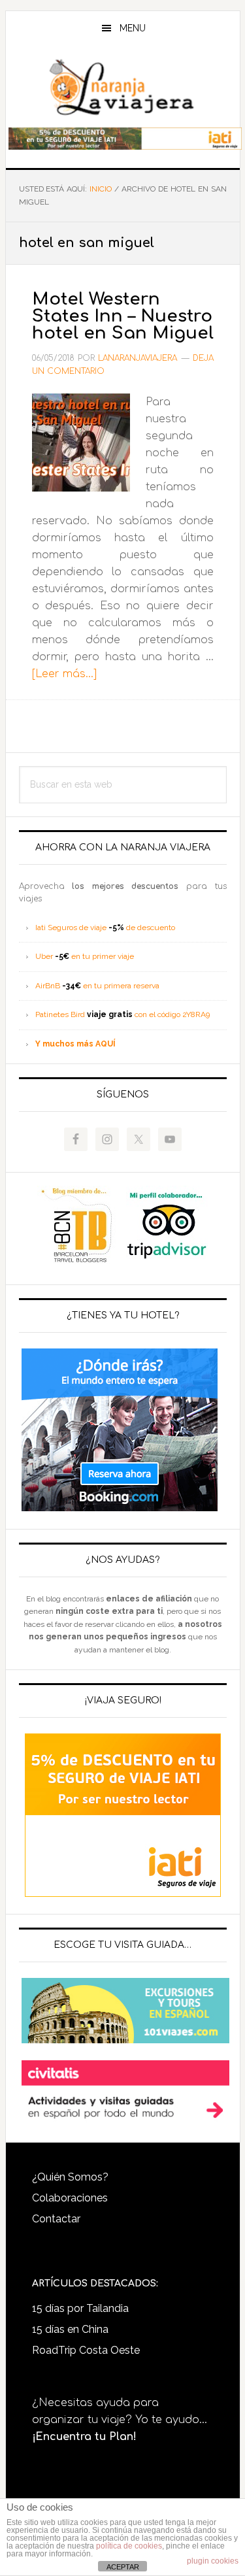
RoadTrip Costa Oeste (86, 2350)
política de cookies (129, 2546)
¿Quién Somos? (70, 2177)
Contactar (56, 2219)
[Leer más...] (64, 674)
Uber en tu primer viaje (85, 956)
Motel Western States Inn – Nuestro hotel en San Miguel (123, 316)
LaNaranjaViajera (123, 88)
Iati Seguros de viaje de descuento (105, 928)
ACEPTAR (123, 2567)
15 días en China (70, 2329)
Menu (133, 28)
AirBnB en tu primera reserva (97, 986)
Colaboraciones (70, 2198)
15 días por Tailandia (80, 2308)
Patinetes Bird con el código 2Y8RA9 (122, 1014)
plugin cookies (213, 2561)
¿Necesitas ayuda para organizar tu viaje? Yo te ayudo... (120, 2420)
